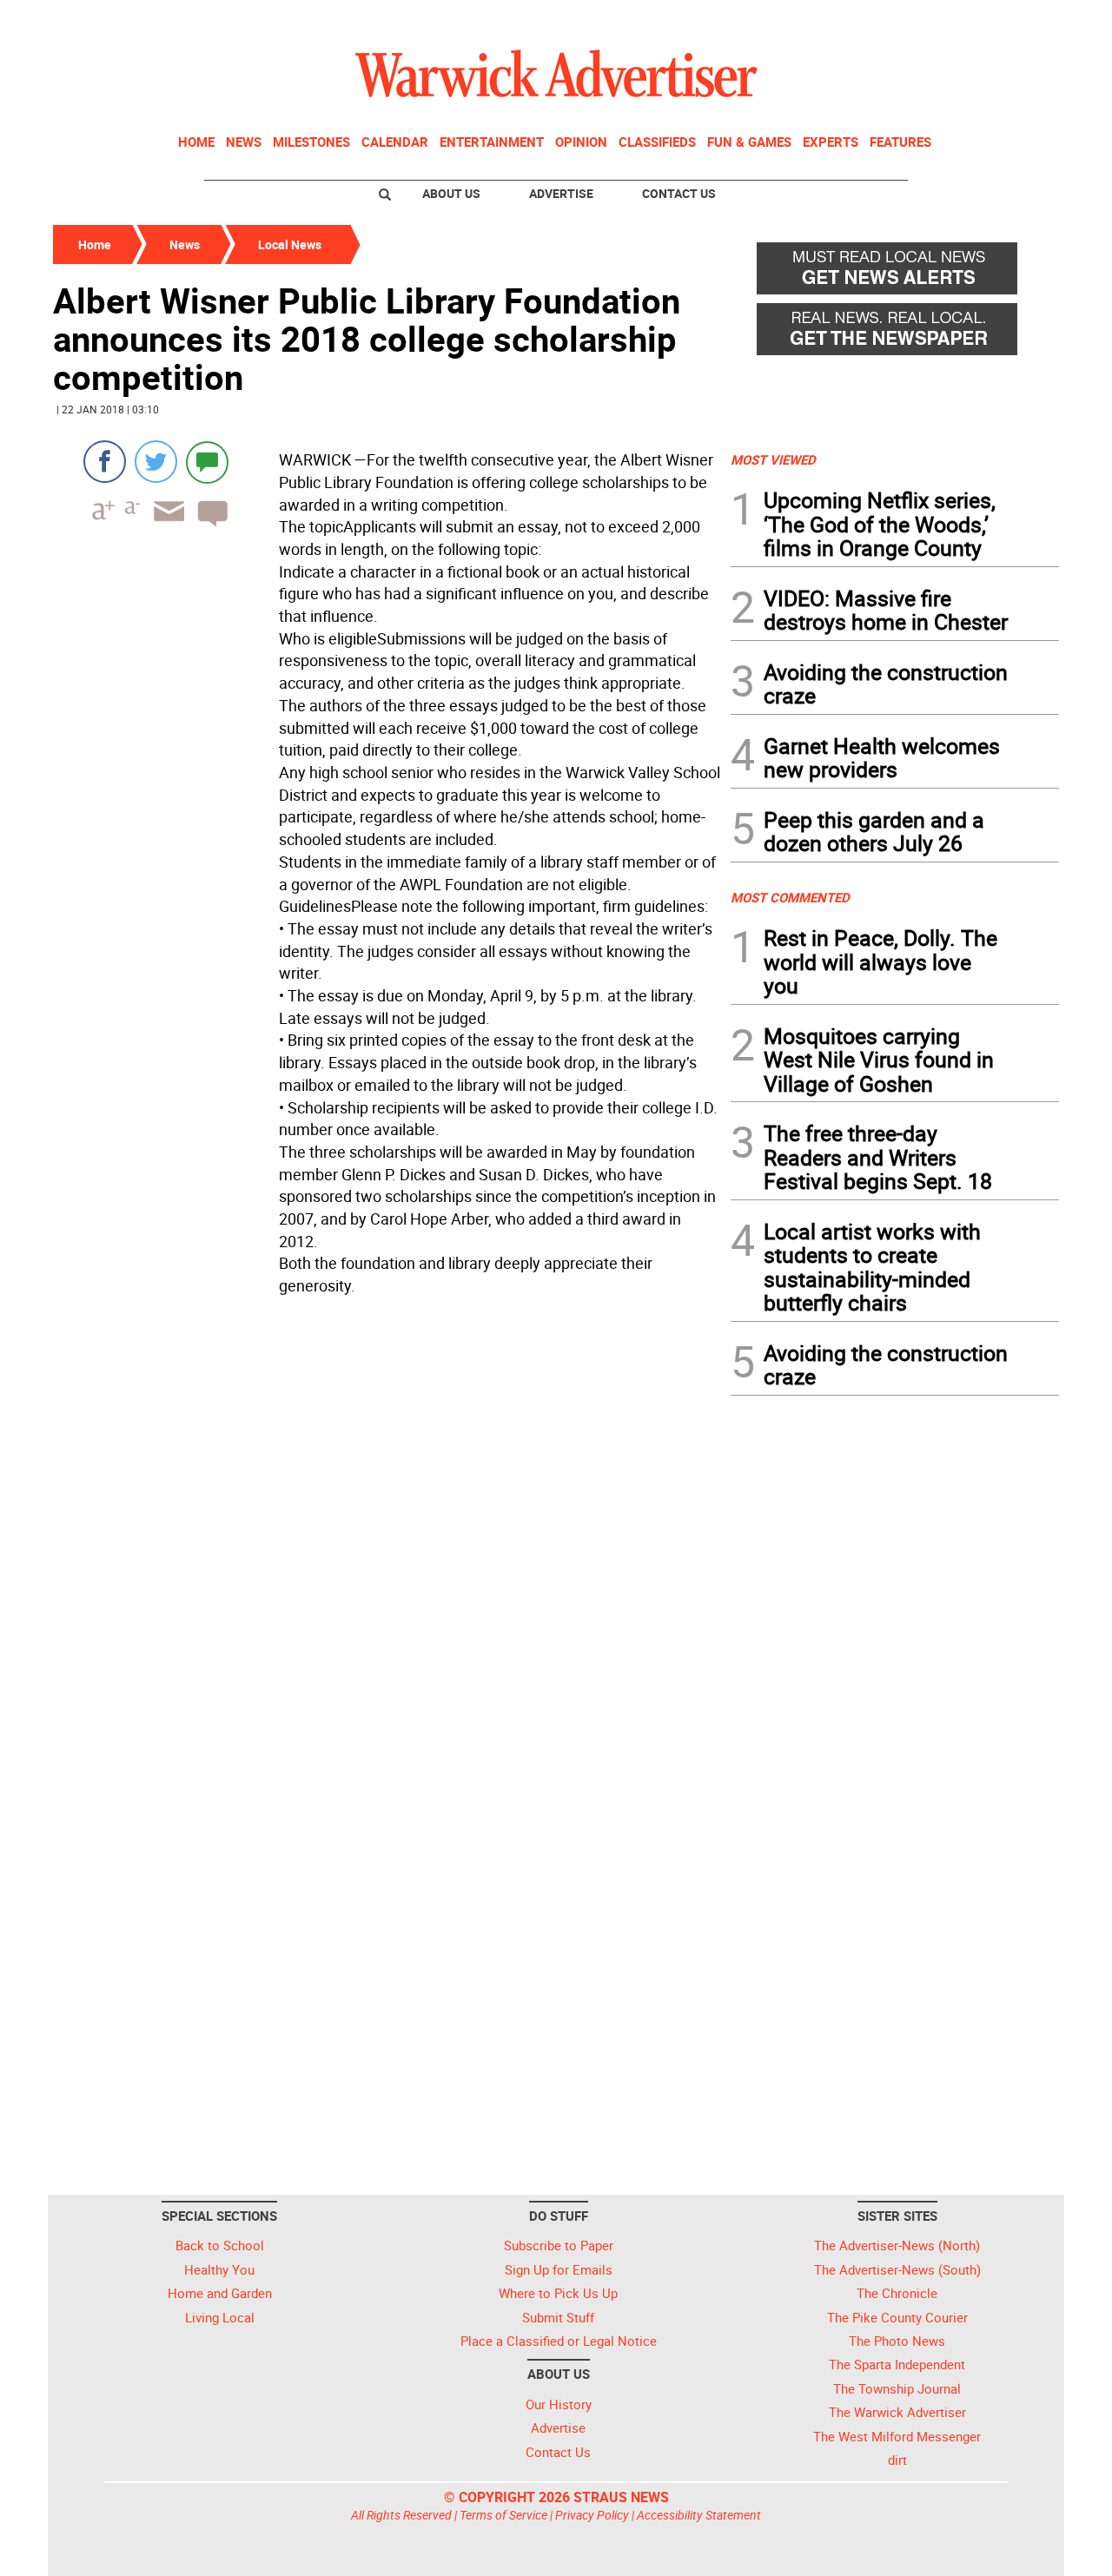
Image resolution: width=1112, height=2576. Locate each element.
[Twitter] (156, 462)
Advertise (561, 193)
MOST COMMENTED (790, 897)
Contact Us (679, 193)
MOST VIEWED (773, 459)
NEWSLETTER (919, 20)
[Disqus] (387, 1523)
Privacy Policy (592, 2515)
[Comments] (207, 462)
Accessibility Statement (699, 2515)
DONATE (1017, 20)
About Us (451, 193)
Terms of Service (503, 2515)
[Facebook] (105, 462)
